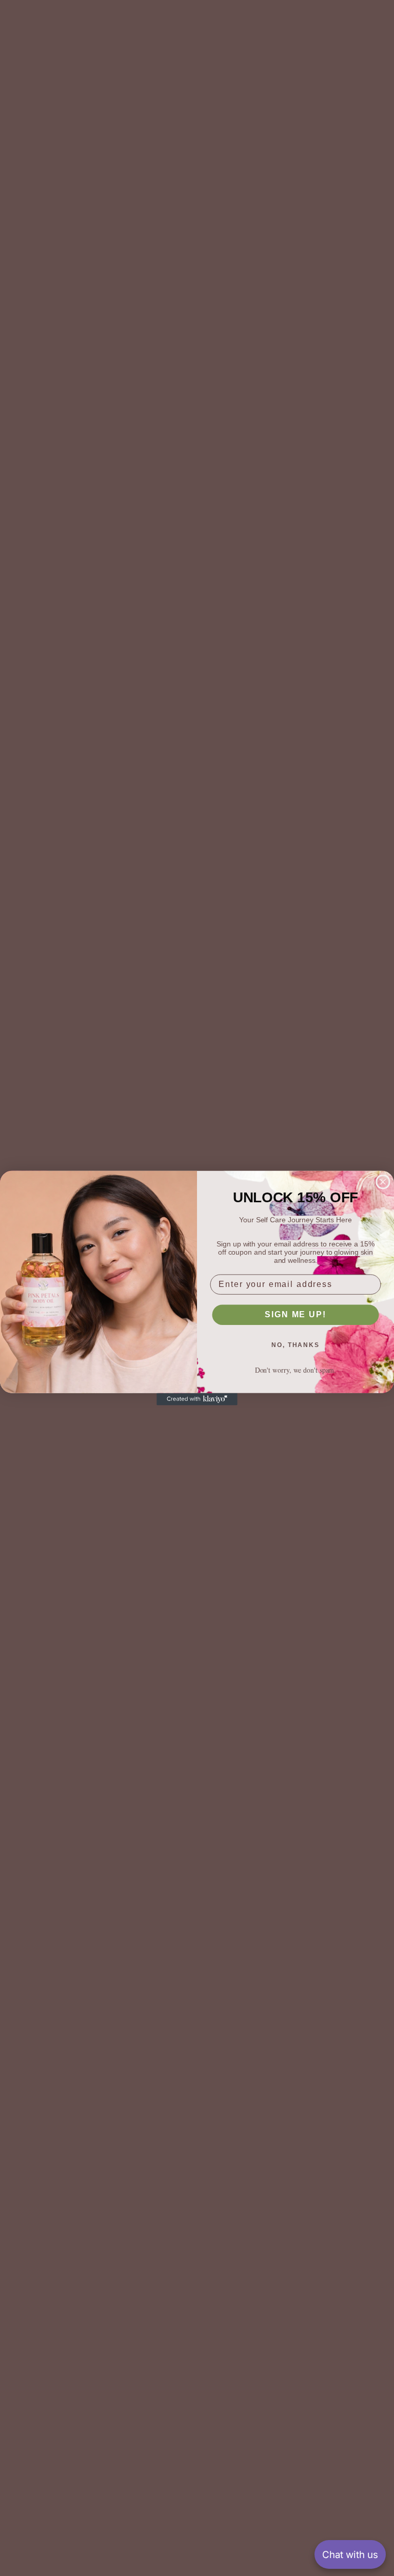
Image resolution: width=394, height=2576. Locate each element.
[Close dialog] (383, 1182)
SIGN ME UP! (295, 1314)
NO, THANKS (295, 1345)
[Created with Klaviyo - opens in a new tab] (197, 1399)
